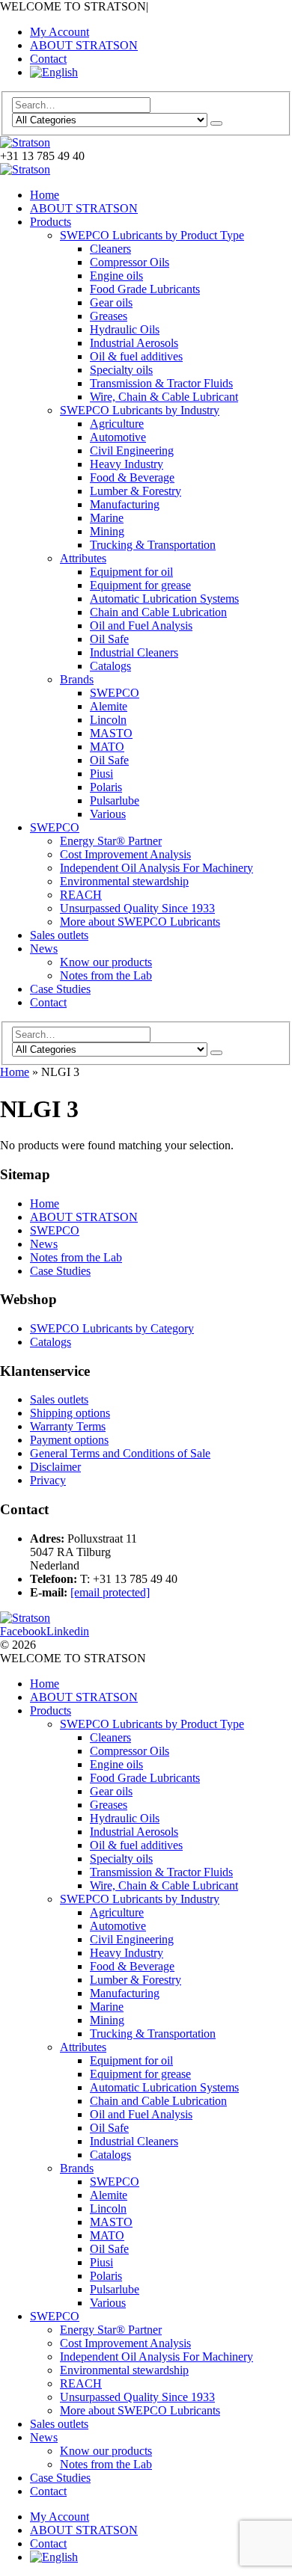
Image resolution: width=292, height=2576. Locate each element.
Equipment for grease (140, 585)
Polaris (106, 787)
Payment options (69, 1440)
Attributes (83, 558)
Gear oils (111, 302)
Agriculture (117, 424)
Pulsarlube (115, 800)
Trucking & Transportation (153, 545)
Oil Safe (109, 639)
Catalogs (110, 666)
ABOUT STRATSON (84, 45)
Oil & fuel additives (136, 356)
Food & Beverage (132, 477)
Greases (109, 316)
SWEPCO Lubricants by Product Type (152, 235)
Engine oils (116, 276)
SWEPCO (115, 693)
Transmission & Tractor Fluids (161, 383)
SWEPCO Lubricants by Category (112, 1328)
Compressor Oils (130, 262)
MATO (107, 747)
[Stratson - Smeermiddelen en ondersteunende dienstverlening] (25, 142)
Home (45, 195)
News (44, 949)
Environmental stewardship (124, 881)
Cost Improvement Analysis (125, 854)
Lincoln (108, 720)
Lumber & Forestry (136, 491)
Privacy (48, 1480)
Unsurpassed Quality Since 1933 (137, 908)
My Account (60, 32)
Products (51, 222)
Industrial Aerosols (134, 343)
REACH (81, 895)
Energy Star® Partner (111, 841)
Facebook (23, 1631)
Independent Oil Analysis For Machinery (156, 868)
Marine (107, 518)
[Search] (216, 123)
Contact (48, 59)
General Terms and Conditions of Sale (120, 1453)
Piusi (101, 774)
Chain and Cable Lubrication (158, 612)
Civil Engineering (132, 451)
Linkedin (68, 1631)
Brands (77, 679)
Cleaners (110, 249)
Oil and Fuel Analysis (141, 625)
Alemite (109, 706)
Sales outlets (59, 935)
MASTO (111, 733)
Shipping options (70, 1413)
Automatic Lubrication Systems (164, 599)
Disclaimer (55, 1467)
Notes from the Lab (106, 975)
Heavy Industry (127, 464)
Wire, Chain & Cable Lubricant (164, 397)
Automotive (118, 437)
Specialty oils (121, 370)
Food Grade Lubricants (145, 289)
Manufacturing (125, 504)
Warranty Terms (68, 1426)
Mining (107, 531)
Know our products (106, 962)
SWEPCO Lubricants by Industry (140, 410)
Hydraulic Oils (125, 329)
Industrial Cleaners (134, 652)
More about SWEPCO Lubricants (140, 922)
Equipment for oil (131, 572)
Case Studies (60, 989)
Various (108, 814)
